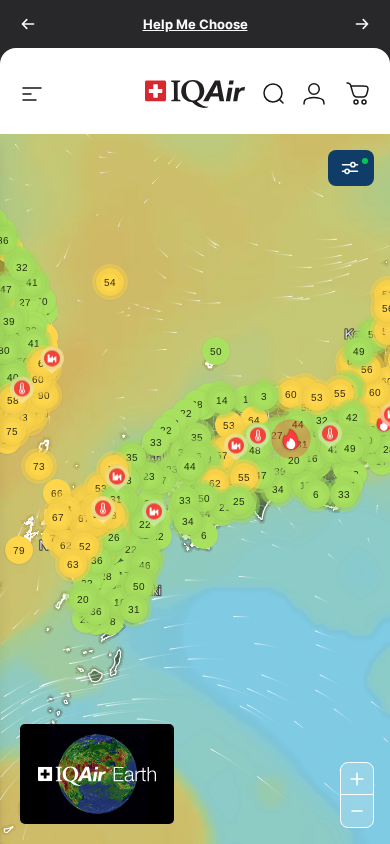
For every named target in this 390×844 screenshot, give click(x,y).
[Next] (362, 24)
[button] (291, 439)
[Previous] (28, 24)
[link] (274, 94)
